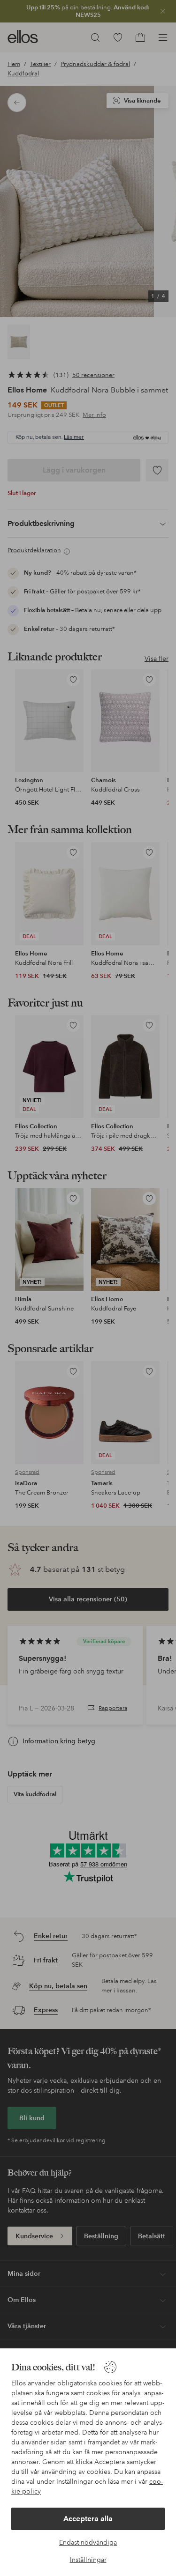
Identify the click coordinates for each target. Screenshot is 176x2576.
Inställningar (88, 2560)
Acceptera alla (88, 2519)
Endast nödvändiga (88, 2542)
